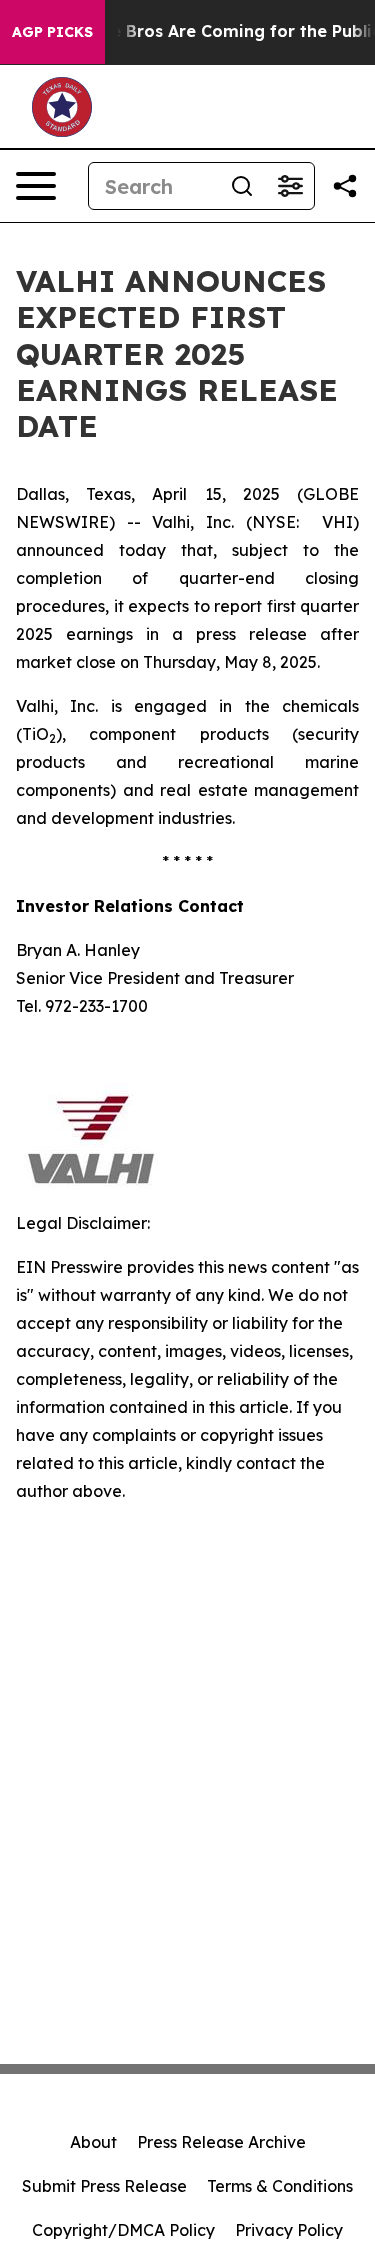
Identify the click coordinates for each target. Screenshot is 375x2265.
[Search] (242, 186)
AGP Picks (52, 32)
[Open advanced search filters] (290, 186)
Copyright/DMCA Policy (123, 2230)
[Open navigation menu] (36, 186)
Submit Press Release (104, 2186)
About (93, 2142)
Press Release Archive (221, 2142)
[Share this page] (345, 186)
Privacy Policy (289, 2230)
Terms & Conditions (280, 2186)
